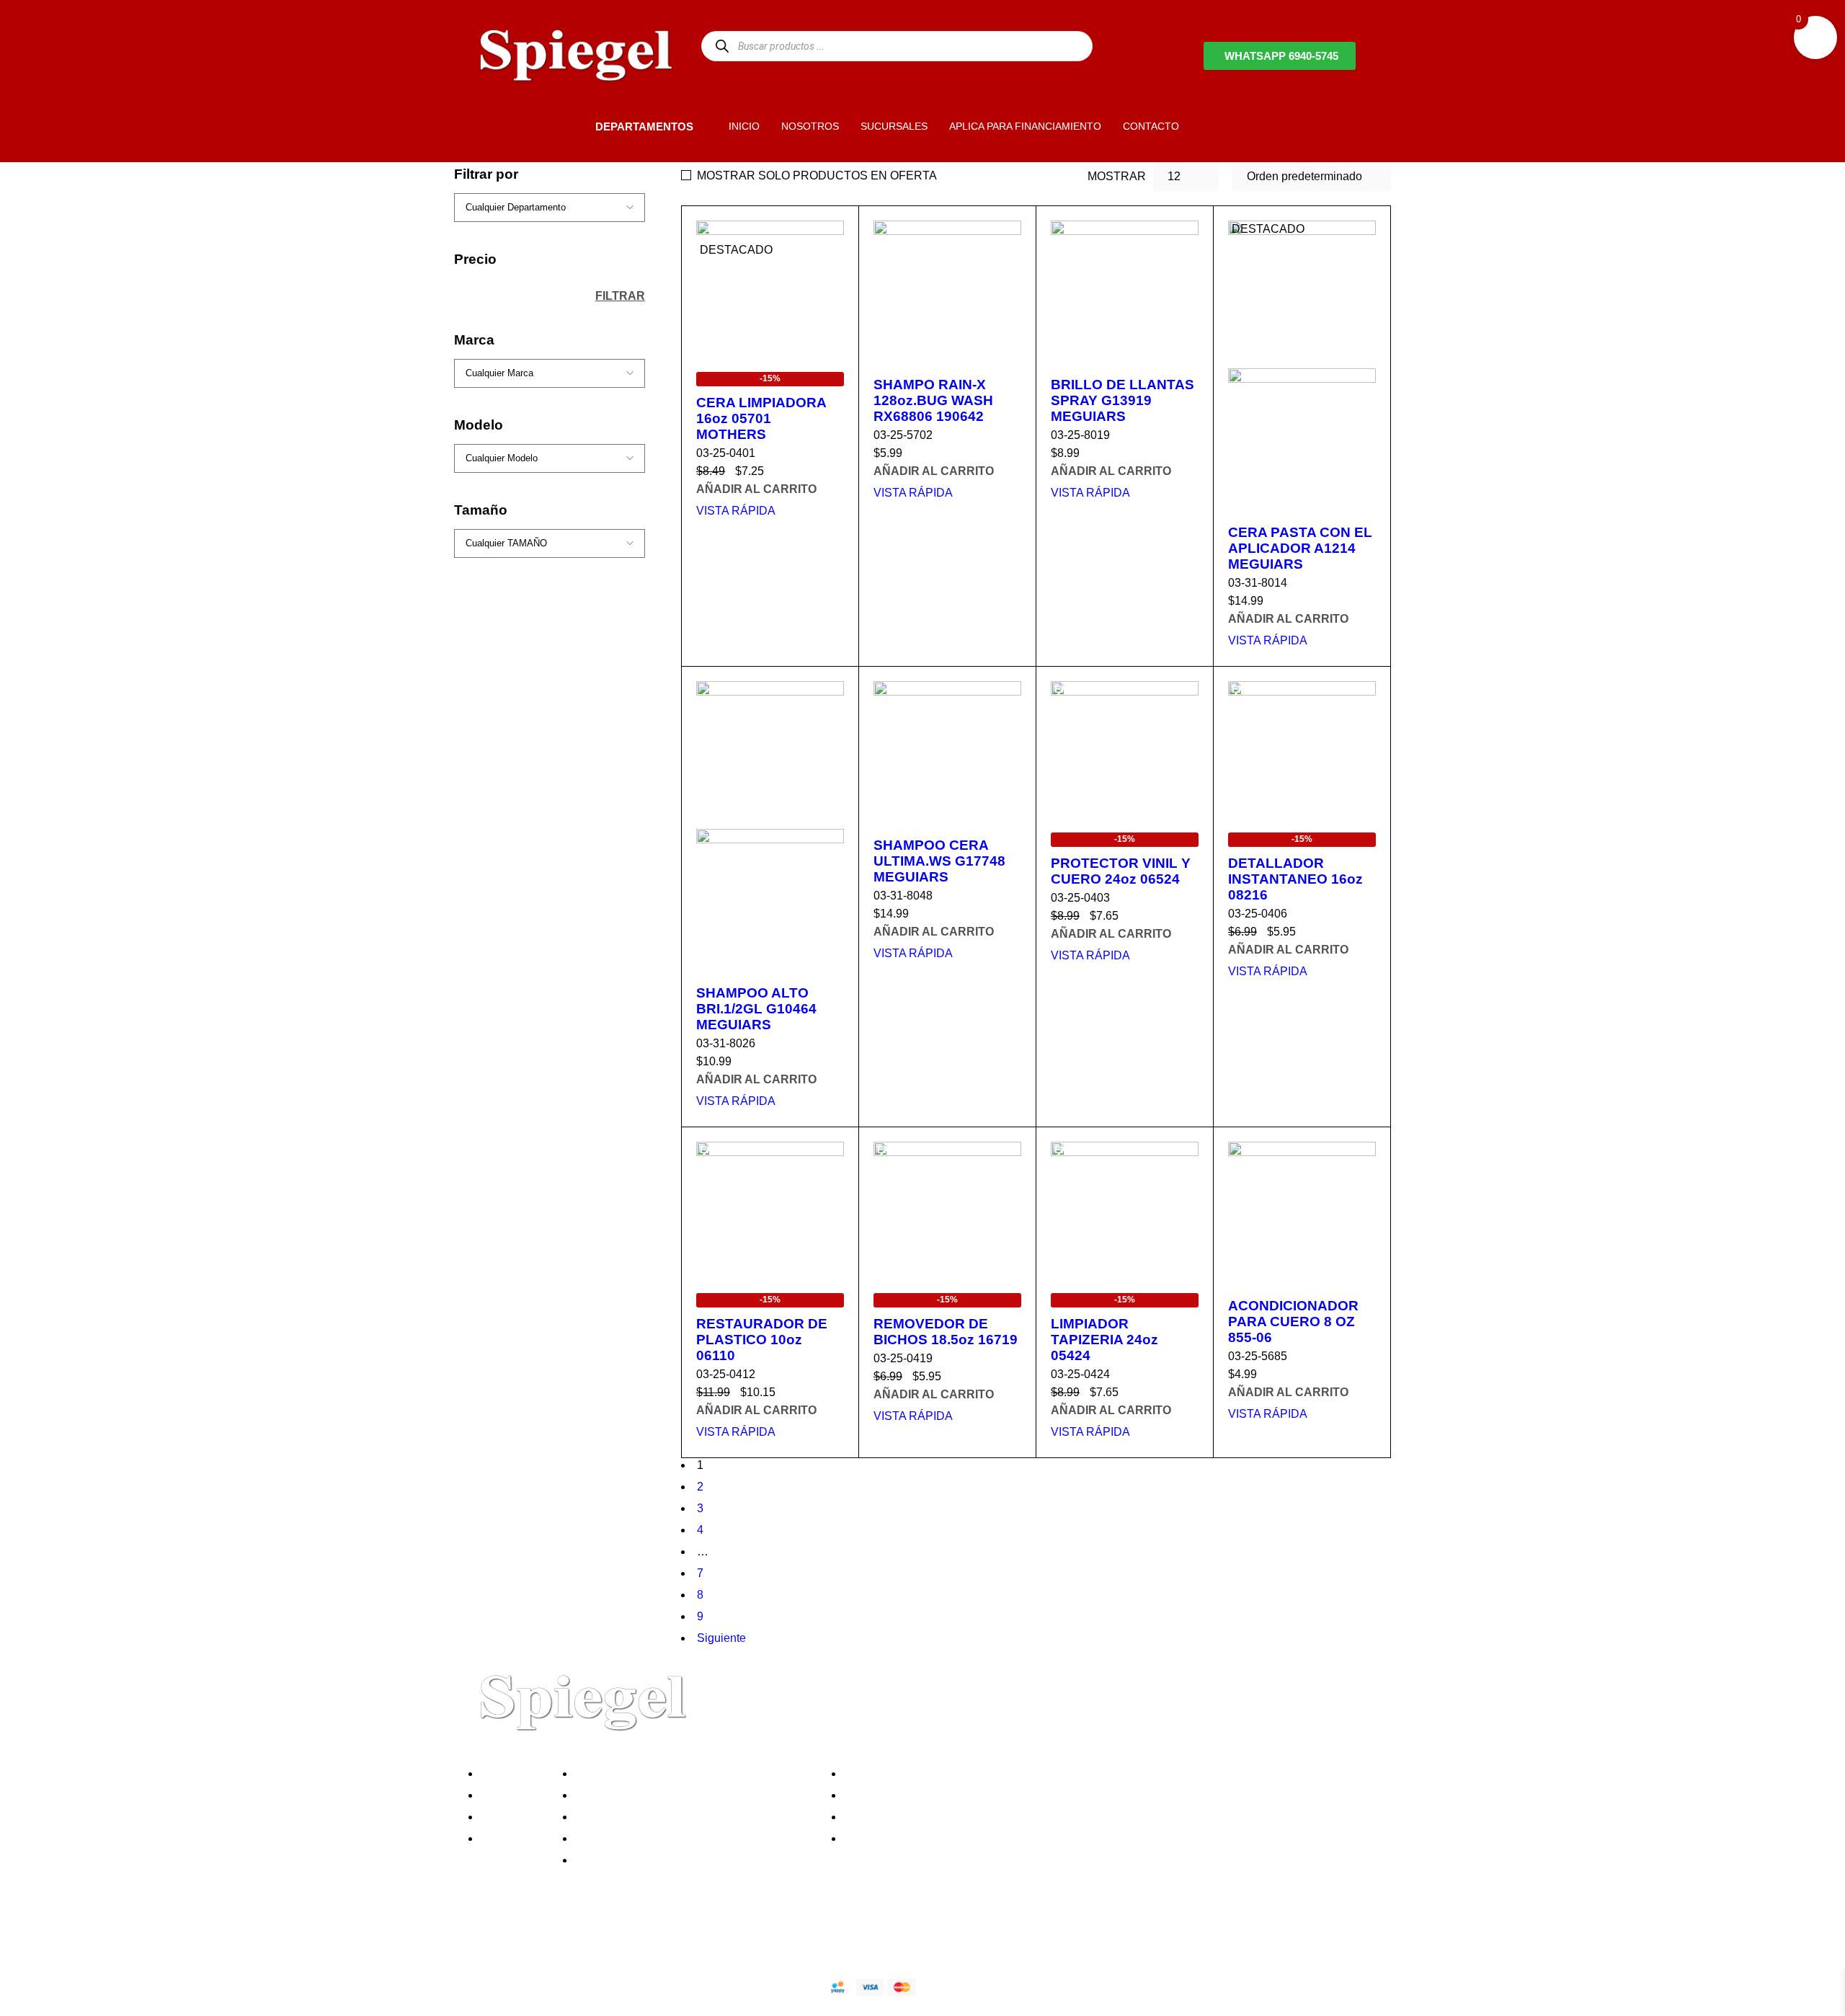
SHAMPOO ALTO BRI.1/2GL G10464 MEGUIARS (756, 1009)
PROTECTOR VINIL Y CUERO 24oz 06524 (1121, 871)
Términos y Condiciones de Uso (661, 1838)
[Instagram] (564, 1936)
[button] (571, 126)
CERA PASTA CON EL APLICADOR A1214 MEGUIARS (1300, 548)
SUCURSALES (894, 126)
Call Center (608, 1860)
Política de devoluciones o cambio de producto (698, 1795)
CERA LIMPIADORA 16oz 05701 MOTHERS (761, 418)
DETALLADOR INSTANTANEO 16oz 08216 (1295, 879)
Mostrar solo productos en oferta (817, 176)
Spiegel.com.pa (587, 1985)
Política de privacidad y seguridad (665, 1773)
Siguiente (721, 1638)
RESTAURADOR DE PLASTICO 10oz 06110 (762, 1340)
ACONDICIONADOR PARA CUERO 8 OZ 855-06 (1293, 1322)
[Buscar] (722, 46)
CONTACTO (1151, 126)
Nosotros (507, 1773)
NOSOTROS (810, 126)
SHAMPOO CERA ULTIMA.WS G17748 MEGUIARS (939, 861)
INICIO (744, 126)
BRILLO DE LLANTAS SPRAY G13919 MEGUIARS (1122, 400)
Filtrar (620, 296)
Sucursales (513, 1795)
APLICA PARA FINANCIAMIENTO (1025, 126)
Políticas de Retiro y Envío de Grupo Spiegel (693, 1817)
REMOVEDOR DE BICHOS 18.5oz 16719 (946, 1332)
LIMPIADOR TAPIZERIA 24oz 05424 (1104, 1340)
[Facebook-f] (486, 1936)
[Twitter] (525, 1936)
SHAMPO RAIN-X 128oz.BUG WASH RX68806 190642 (933, 400)
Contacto (507, 1838)
